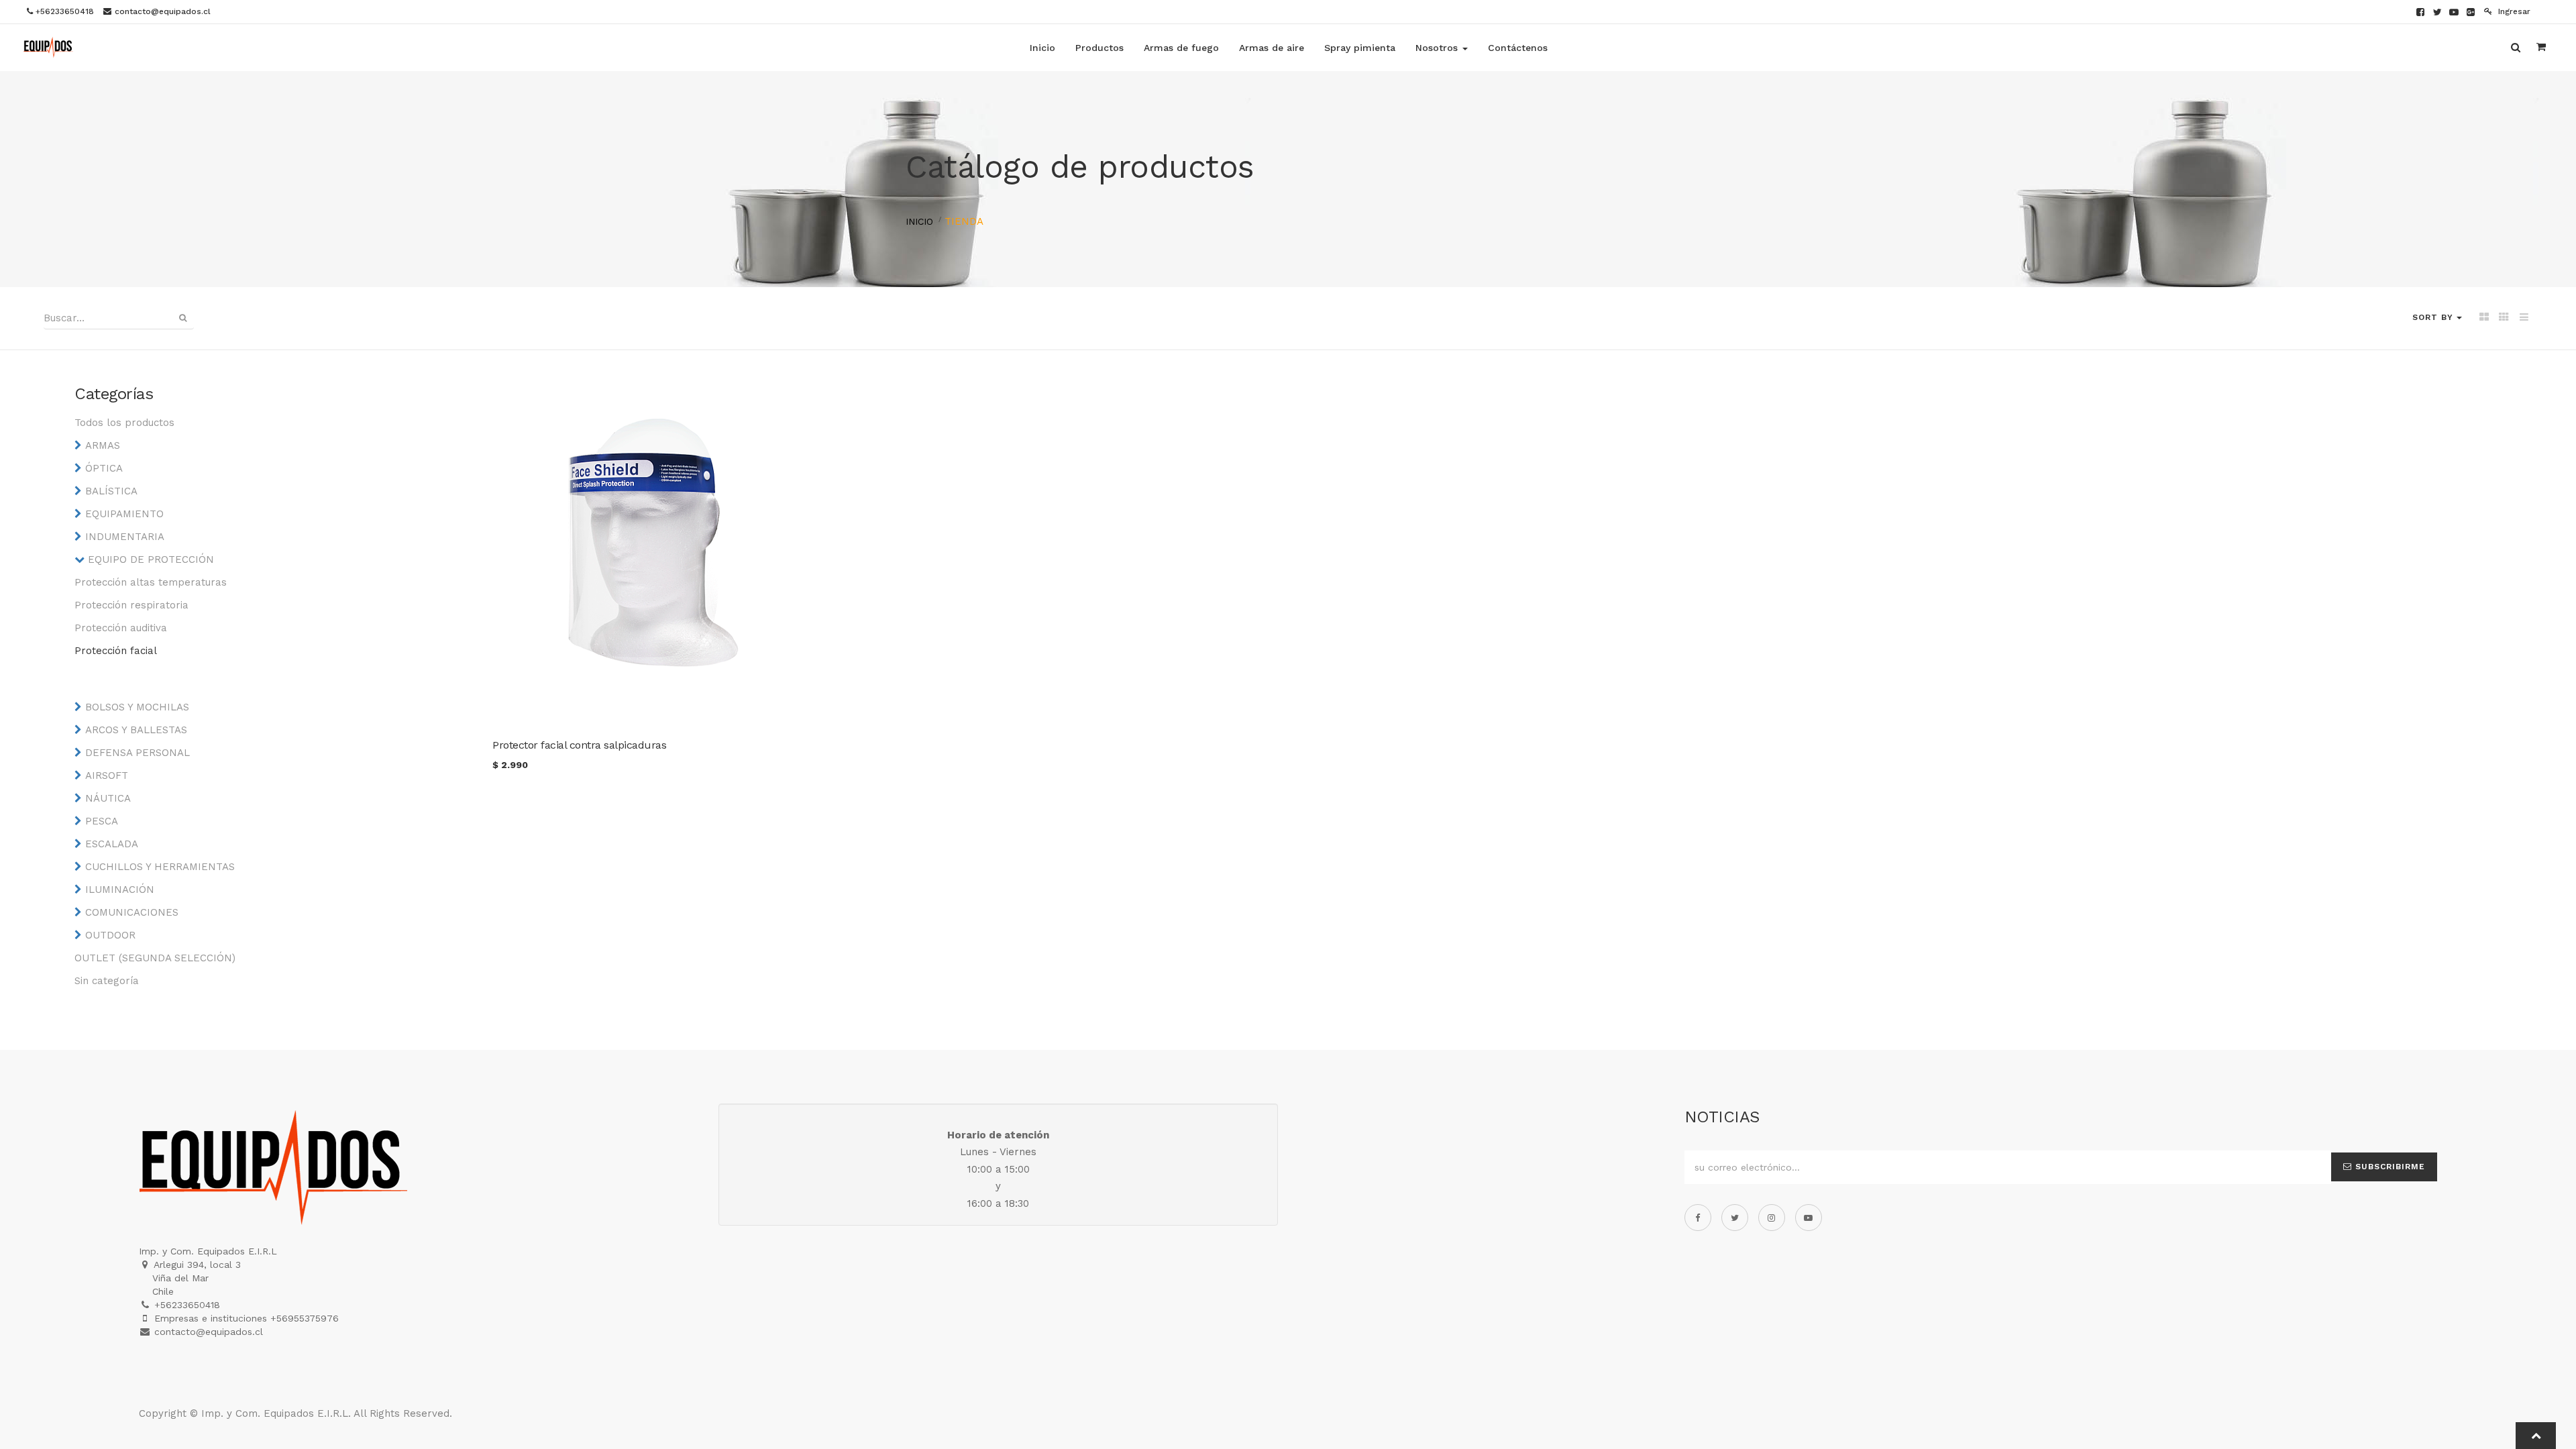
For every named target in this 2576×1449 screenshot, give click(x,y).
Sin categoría (107, 981)
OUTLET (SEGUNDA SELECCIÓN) (155, 958)
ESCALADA (112, 844)
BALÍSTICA (111, 491)
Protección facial (116, 651)
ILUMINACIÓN (120, 890)
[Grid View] (2484, 318)
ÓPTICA (104, 468)
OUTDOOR (110, 935)
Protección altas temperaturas (151, 582)
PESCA (102, 821)
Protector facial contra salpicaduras (579, 745)
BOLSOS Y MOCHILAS (137, 707)
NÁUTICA (108, 798)
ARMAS (103, 445)
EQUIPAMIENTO (124, 514)
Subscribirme (2389, 1167)
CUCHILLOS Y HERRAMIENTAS (160, 867)
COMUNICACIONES (132, 912)
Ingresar (2513, 11)
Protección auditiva (121, 628)
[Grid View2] (2504, 318)
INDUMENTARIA (125, 537)
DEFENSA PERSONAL (138, 753)
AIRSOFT (107, 775)
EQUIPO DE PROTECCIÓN (151, 559)
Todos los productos (124, 423)
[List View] (2524, 318)
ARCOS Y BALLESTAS (136, 730)
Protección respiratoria (131, 605)
